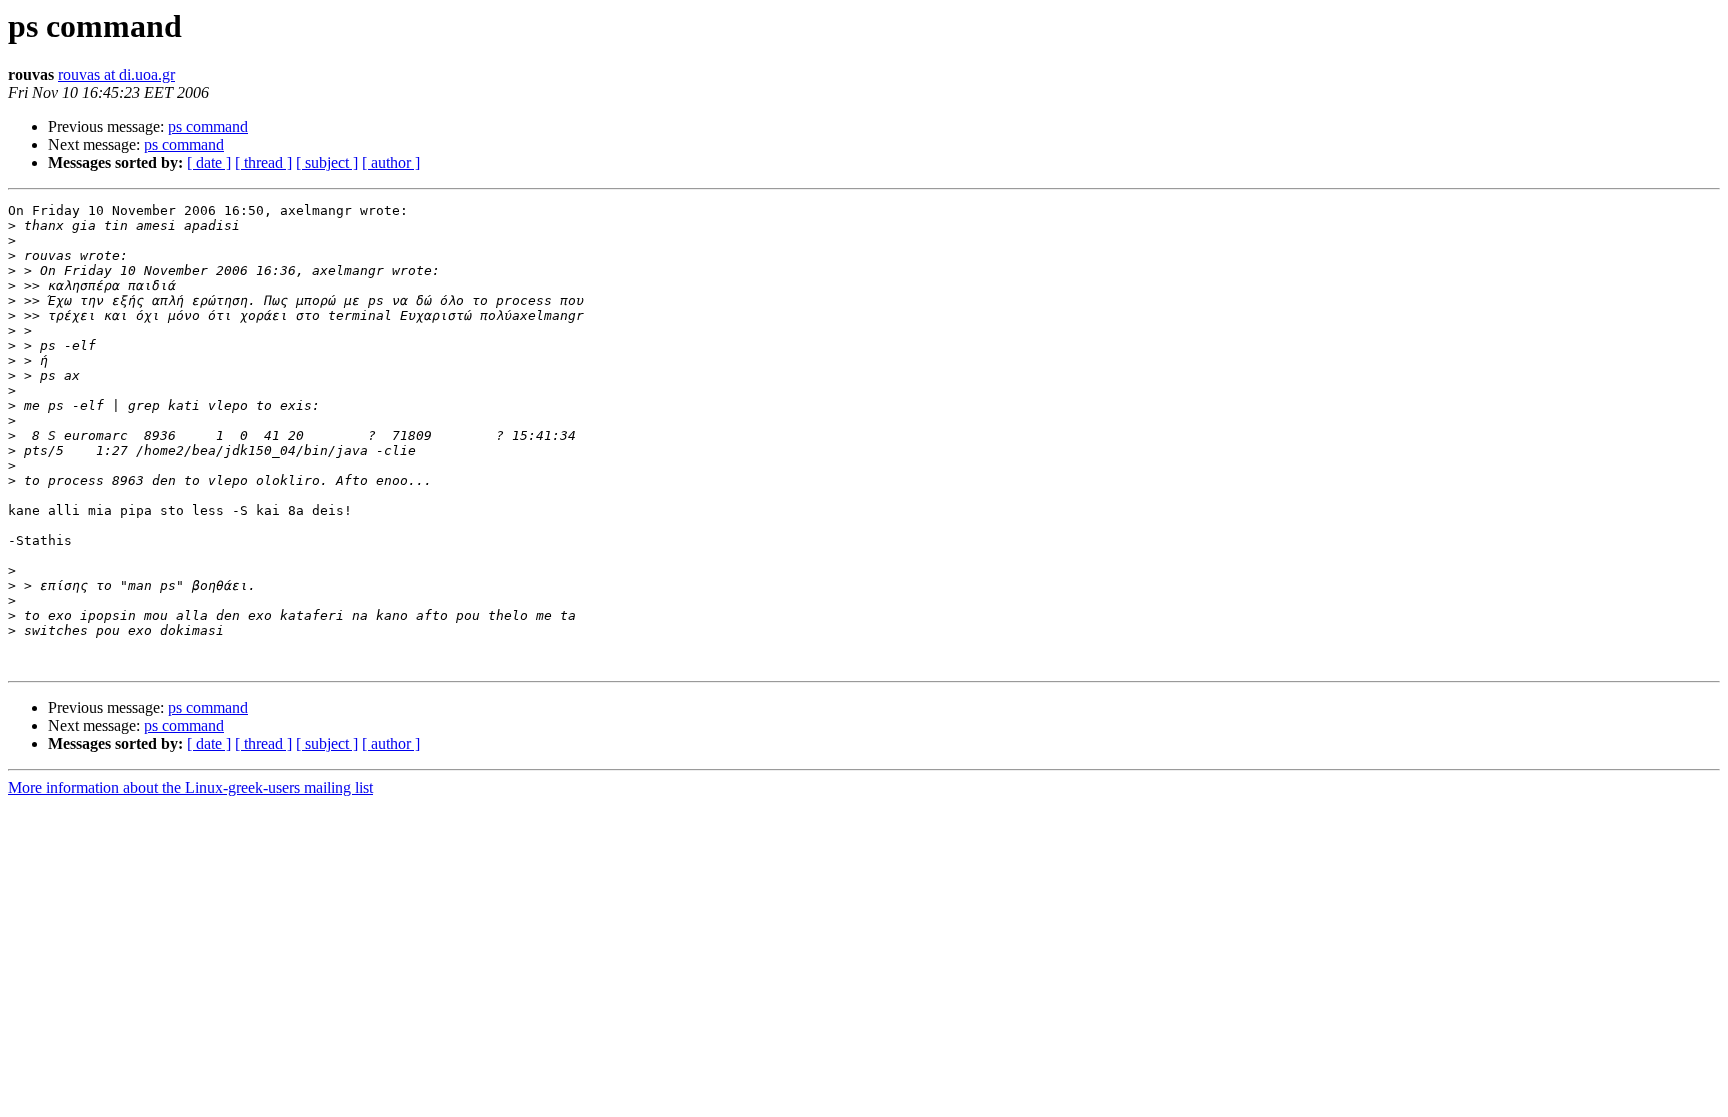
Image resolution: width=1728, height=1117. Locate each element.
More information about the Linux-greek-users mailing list (190, 787)
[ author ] (391, 162)
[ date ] (209, 162)
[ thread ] (263, 162)
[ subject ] (327, 162)
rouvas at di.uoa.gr (116, 74)
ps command (208, 126)
